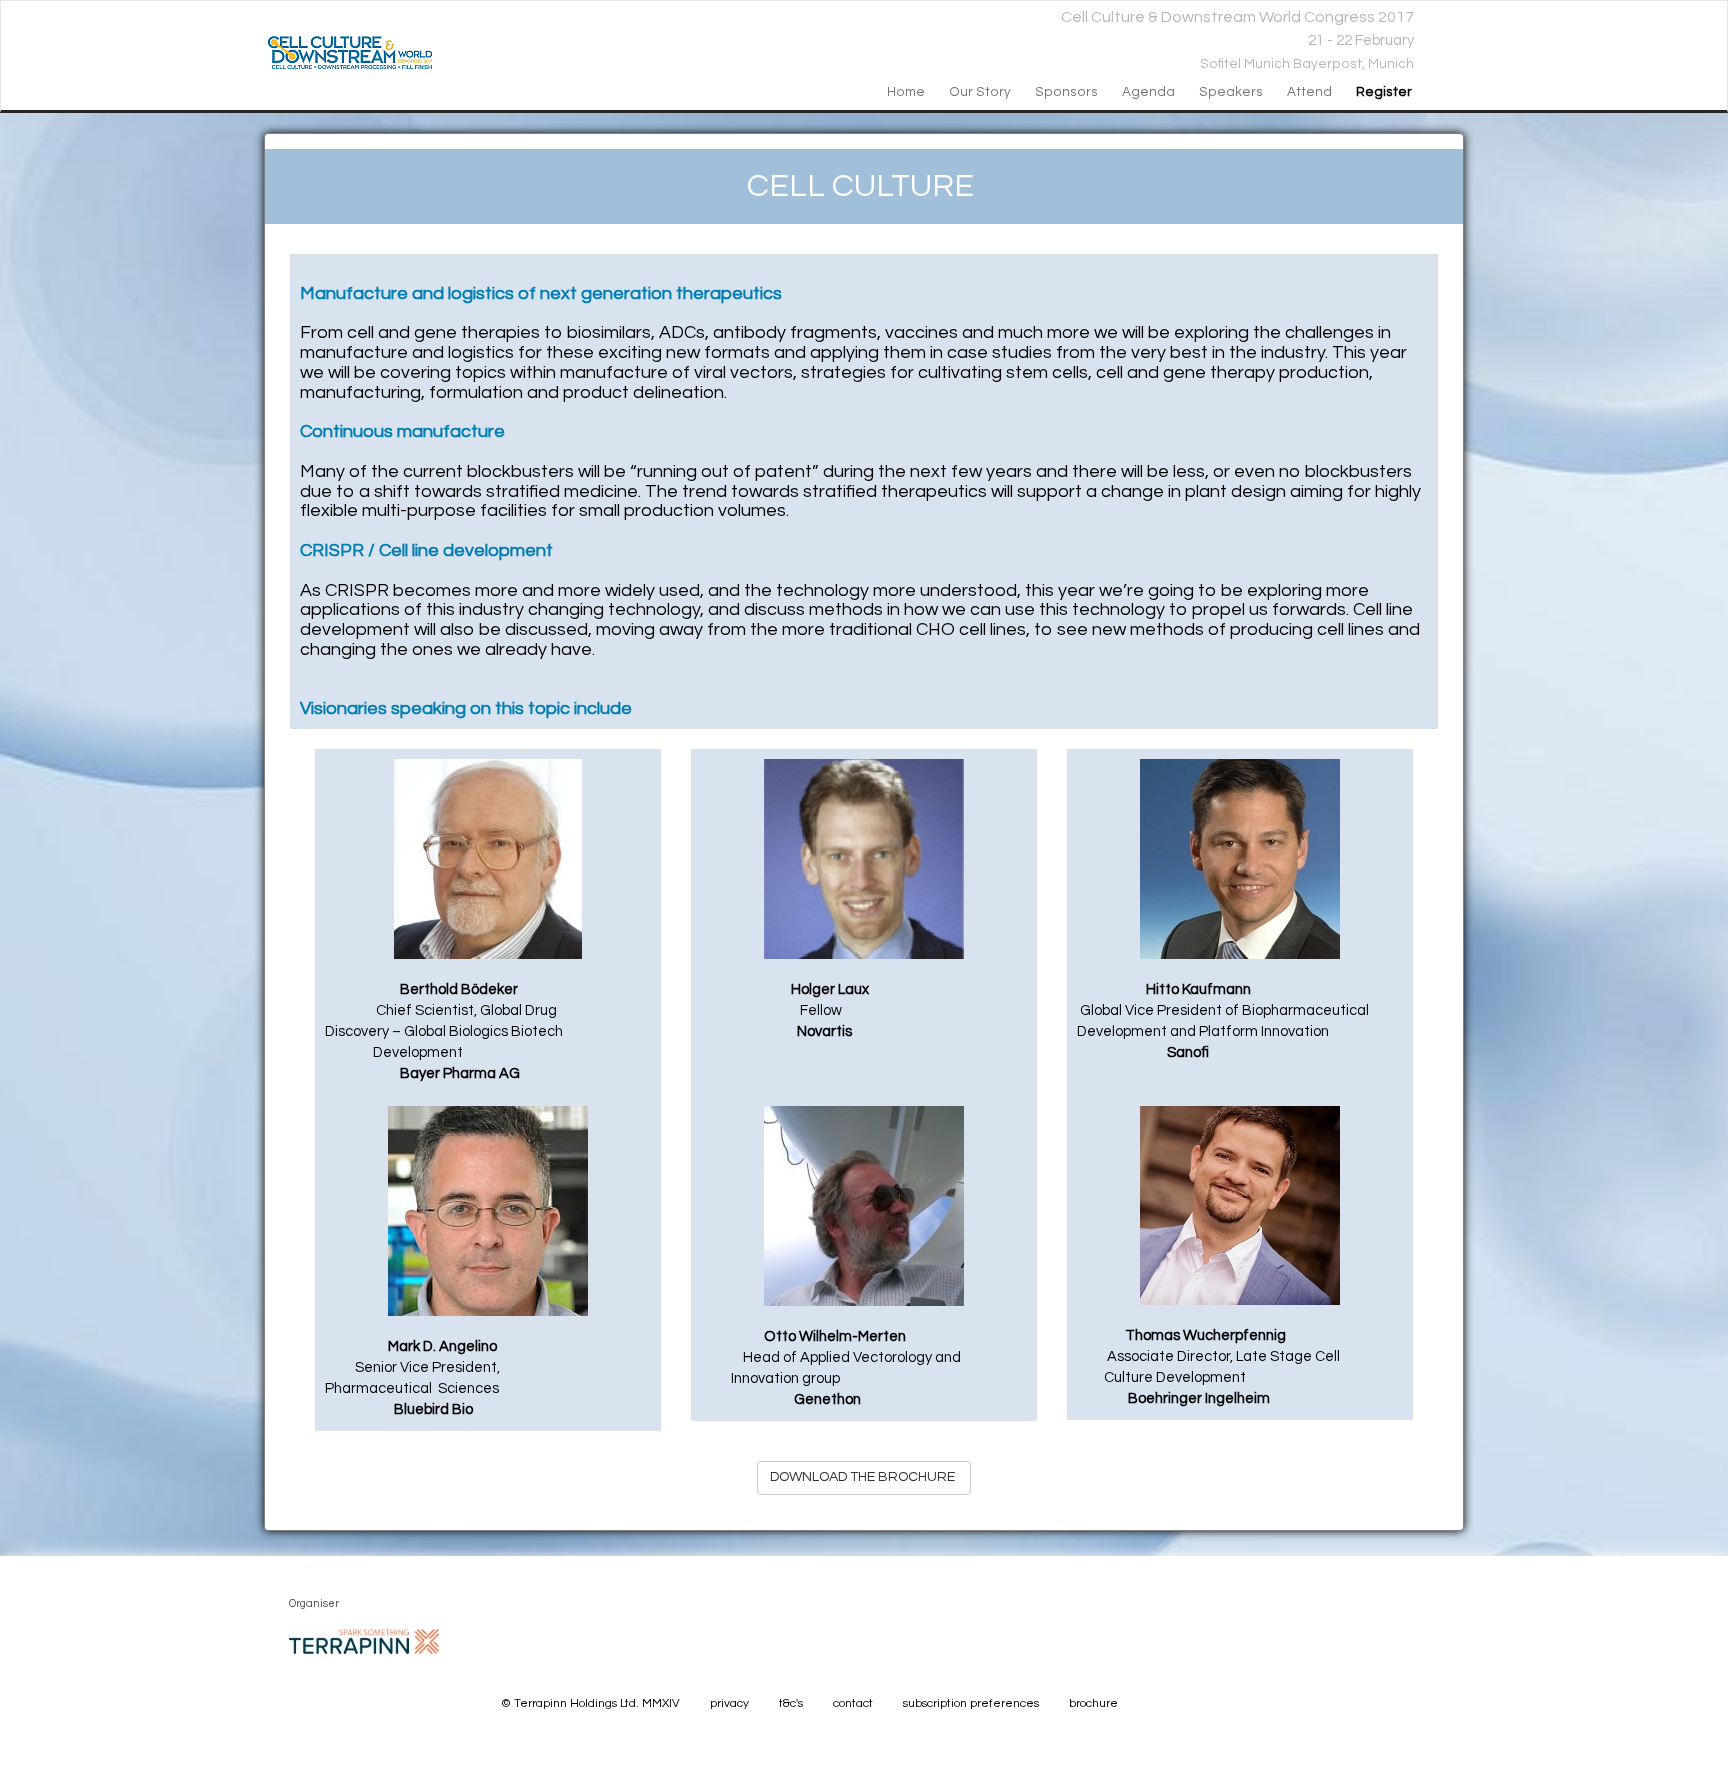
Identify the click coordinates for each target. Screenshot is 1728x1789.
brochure (1093, 1703)
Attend (1309, 92)
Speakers (1231, 92)
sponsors (1066, 92)
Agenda (1148, 92)
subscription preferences (971, 1703)
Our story (980, 92)
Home (906, 92)
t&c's (791, 1703)
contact (853, 1703)
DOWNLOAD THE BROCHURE (864, 1477)
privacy (729, 1703)
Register (1384, 92)
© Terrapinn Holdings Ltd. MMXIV (590, 1703)
